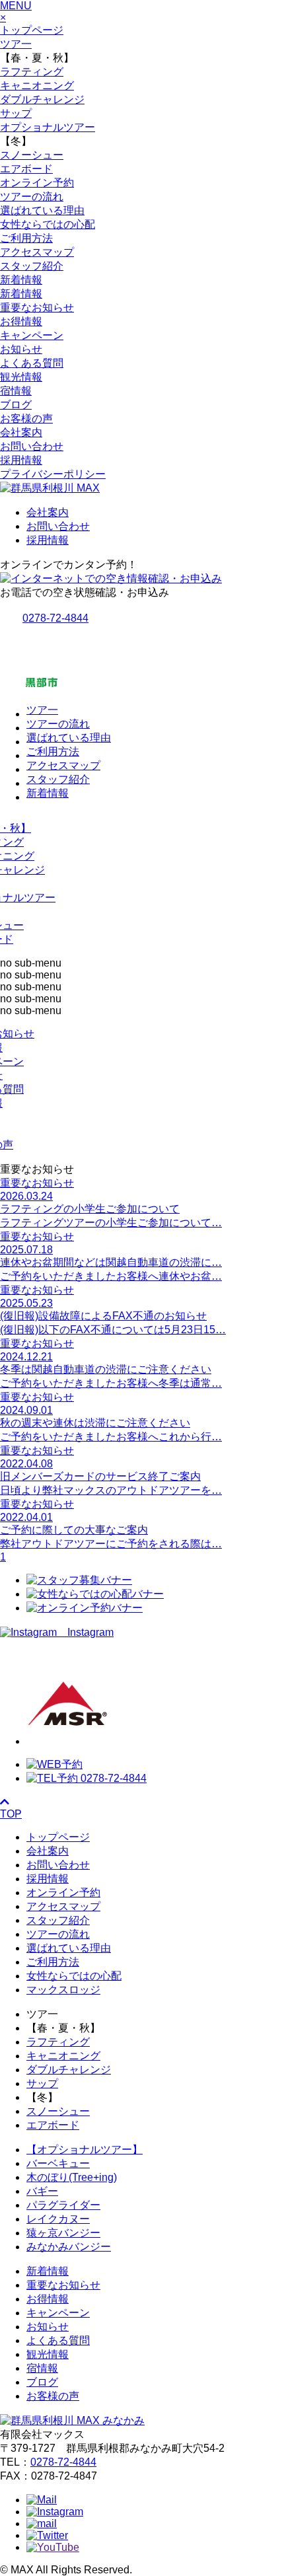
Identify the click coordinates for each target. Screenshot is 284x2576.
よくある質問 (32, 363)
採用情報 (21, 460)
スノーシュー (32, 155)
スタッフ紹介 (32, 266)
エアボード (26, 169)
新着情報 (21, 280)
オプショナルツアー (48, 127)
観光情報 (21, 377)
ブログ (16, 405)
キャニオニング (37, 86)
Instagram (85, 1632)
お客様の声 (26, 419)
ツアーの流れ (32, 197)
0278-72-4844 (63, 2462)
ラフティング (32, 72)
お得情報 (21, 321)
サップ (16, 113)
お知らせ (21, 349)
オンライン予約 (37, 183)
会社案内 (21, 432)
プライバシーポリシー (53, 474)
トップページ (32, 30)
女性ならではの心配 (48, 224)
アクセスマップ (37, 252)
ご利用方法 (26, 238)
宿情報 (16, 391)
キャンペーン (32, 335)
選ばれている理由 (42, 210)
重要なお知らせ (37, 308)
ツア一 (16, 44)
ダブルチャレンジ (42, 99)
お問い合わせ (32, 446)
